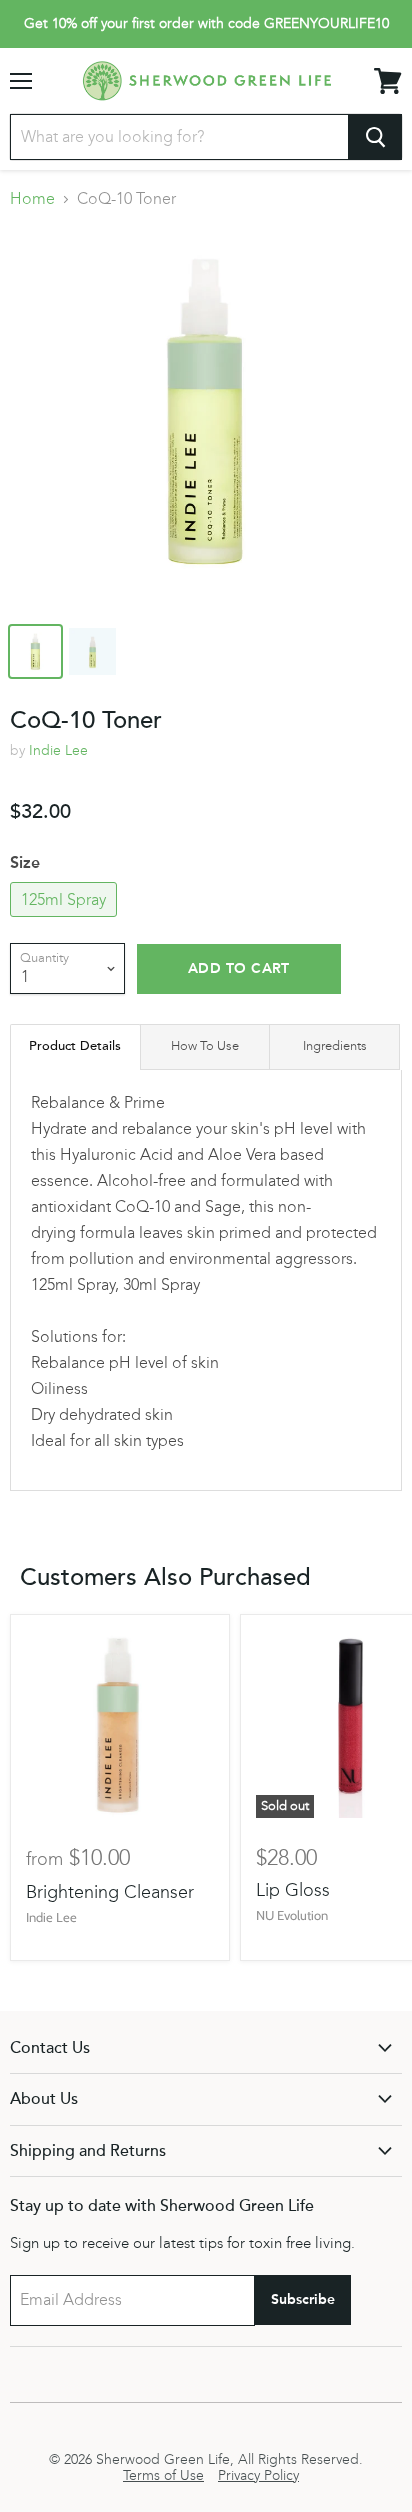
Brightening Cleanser (110, 1892)
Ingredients (335, 1045)
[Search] (375, 137)
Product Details (75, 1046)
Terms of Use (163, 2476)
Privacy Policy (258, 2476)
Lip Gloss (293, 1890)
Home (32, 199)
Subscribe (303, 2299)
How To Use (205, 1045)
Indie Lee (58, 750)
